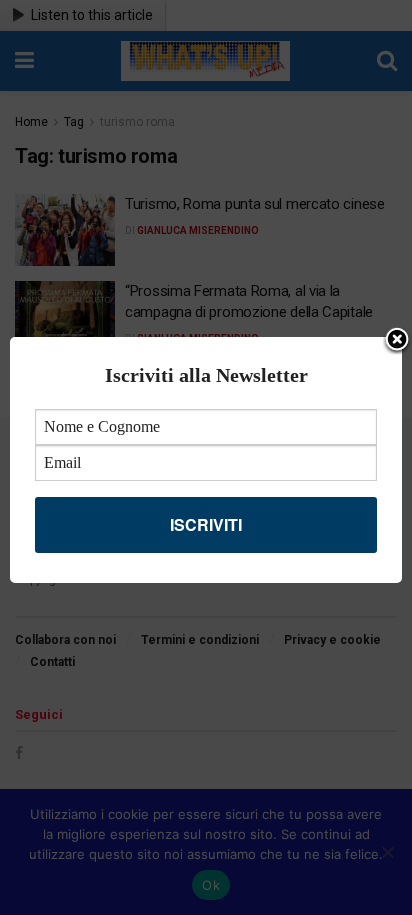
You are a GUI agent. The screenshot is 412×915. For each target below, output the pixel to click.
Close (397, 341)
